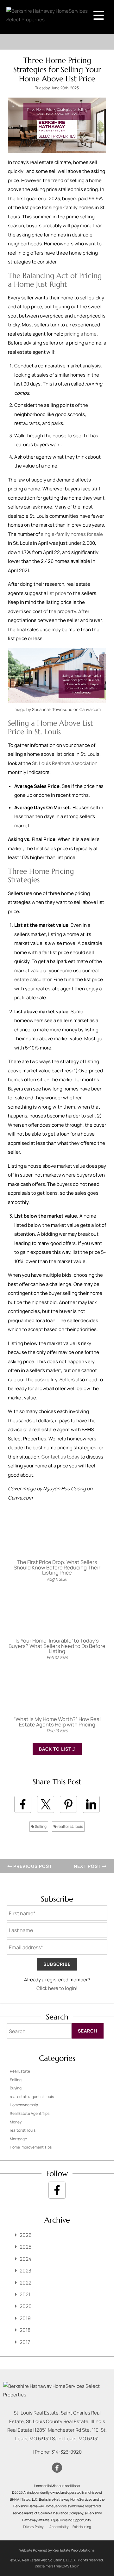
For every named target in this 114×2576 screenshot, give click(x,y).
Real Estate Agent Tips (30, 2113)
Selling (40, 1826)
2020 (26, 2306)
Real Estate (20, 2071)
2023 (25, 2271)
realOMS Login (68, 2566)
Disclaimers (44, 2566)
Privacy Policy (33, 2527)
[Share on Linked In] (91, 1804)
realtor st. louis (70, 1826)
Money (16, 2122)
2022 (25, 2283)
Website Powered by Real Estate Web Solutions (57, 2550)
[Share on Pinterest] (68, 1804)
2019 (25, 2318)
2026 (26, 2235)
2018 (25, 2330)
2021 (25, 2294)
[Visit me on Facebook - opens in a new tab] (57, 2190)
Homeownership (24, 2105)
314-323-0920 (66, 2452)
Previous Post (32, 1866)
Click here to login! (57, 1988)
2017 (25, 2342)
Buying (16, 2088)
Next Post (88, 1866)
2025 (25, 2247)
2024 (25, 2259)
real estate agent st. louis (32, 2097)
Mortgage (18, 2139)
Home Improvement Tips (31, 2147)
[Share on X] (46, 1804)
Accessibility (59, 2527)
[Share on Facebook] (23, 1804)
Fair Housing (82, 2527)
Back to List (56, 1749)
